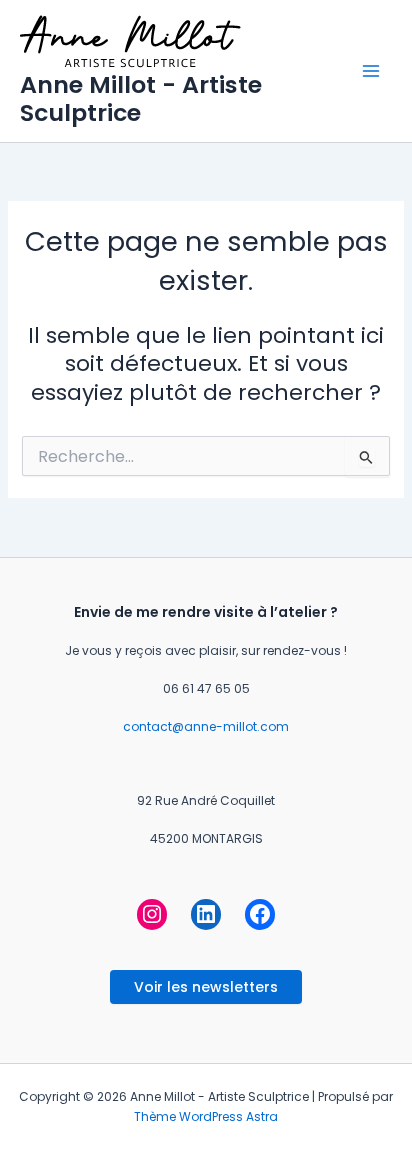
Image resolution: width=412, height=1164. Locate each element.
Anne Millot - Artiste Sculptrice (141, 98)
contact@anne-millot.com (206, 726)
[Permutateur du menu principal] (371, 71)
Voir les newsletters (206, 987)
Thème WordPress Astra (206, 1116)
